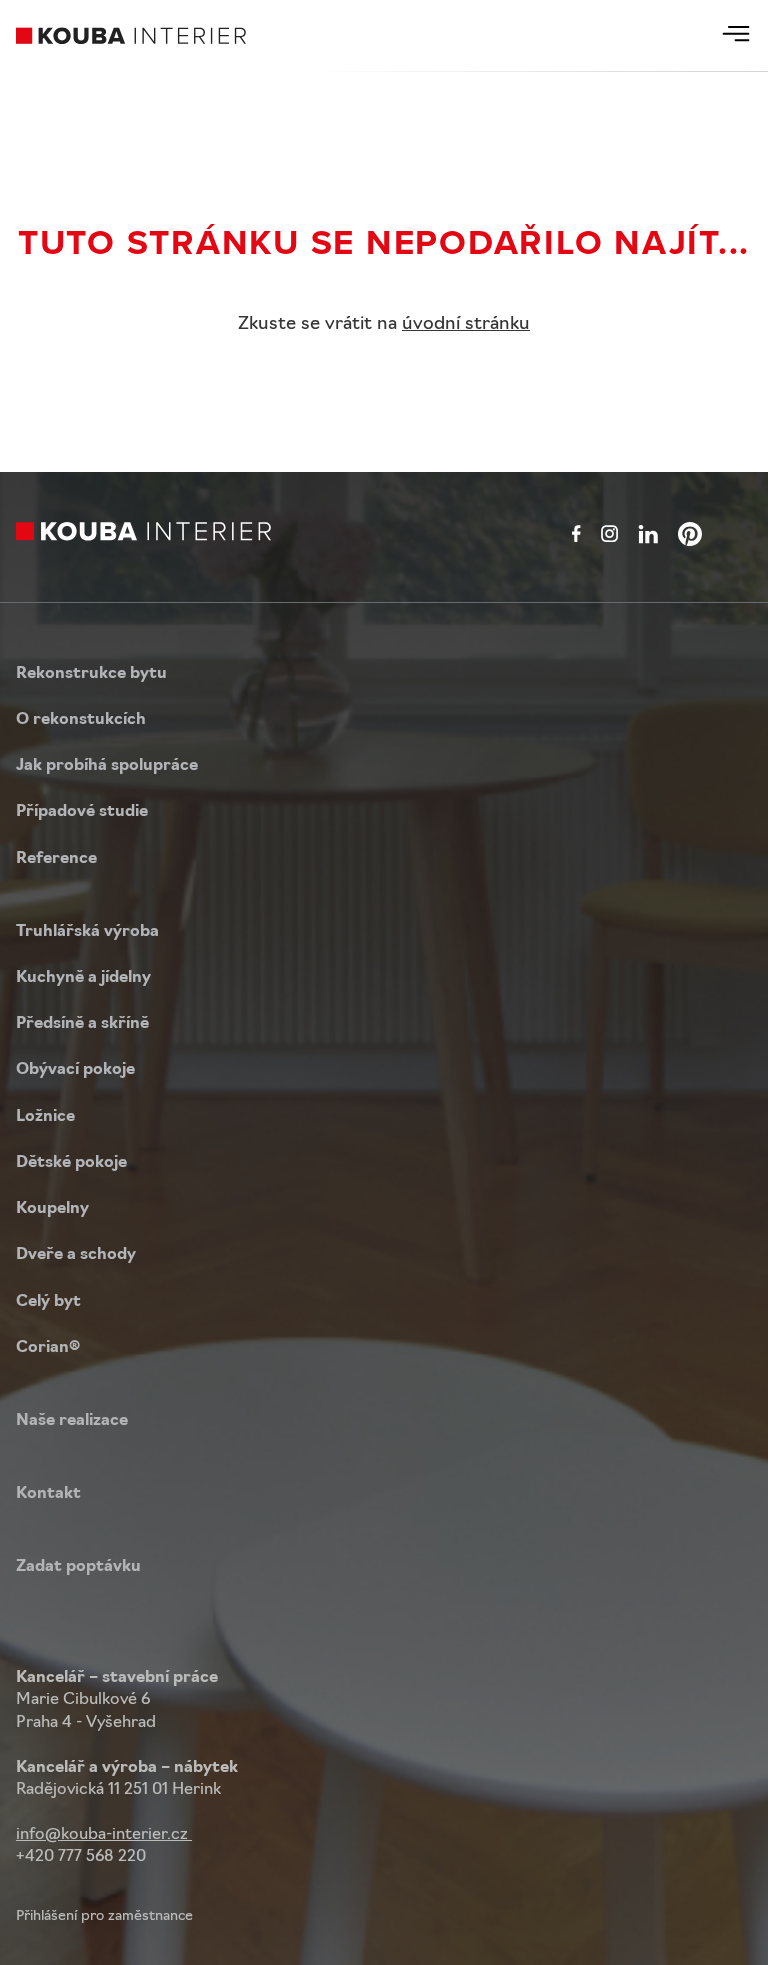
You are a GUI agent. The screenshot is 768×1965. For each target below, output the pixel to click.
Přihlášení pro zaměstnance (104, 1916)
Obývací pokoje (75, 1070)
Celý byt (48, 1302)
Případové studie (82, 812)
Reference (56, 859)
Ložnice (45, 1117)
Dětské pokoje (71, 1163)
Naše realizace (72, 1421)
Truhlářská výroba (87, 932)
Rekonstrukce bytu (91, 674)
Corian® (48, 1348)
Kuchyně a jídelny (83, 978)
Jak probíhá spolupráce (107, 766)
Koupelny (52, 1209)
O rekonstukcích (81, 720)
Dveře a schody (76, 1255)
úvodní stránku (466, 325)
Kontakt (48, 1494)
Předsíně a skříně (82, 1024)
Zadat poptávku (78, 1567)
